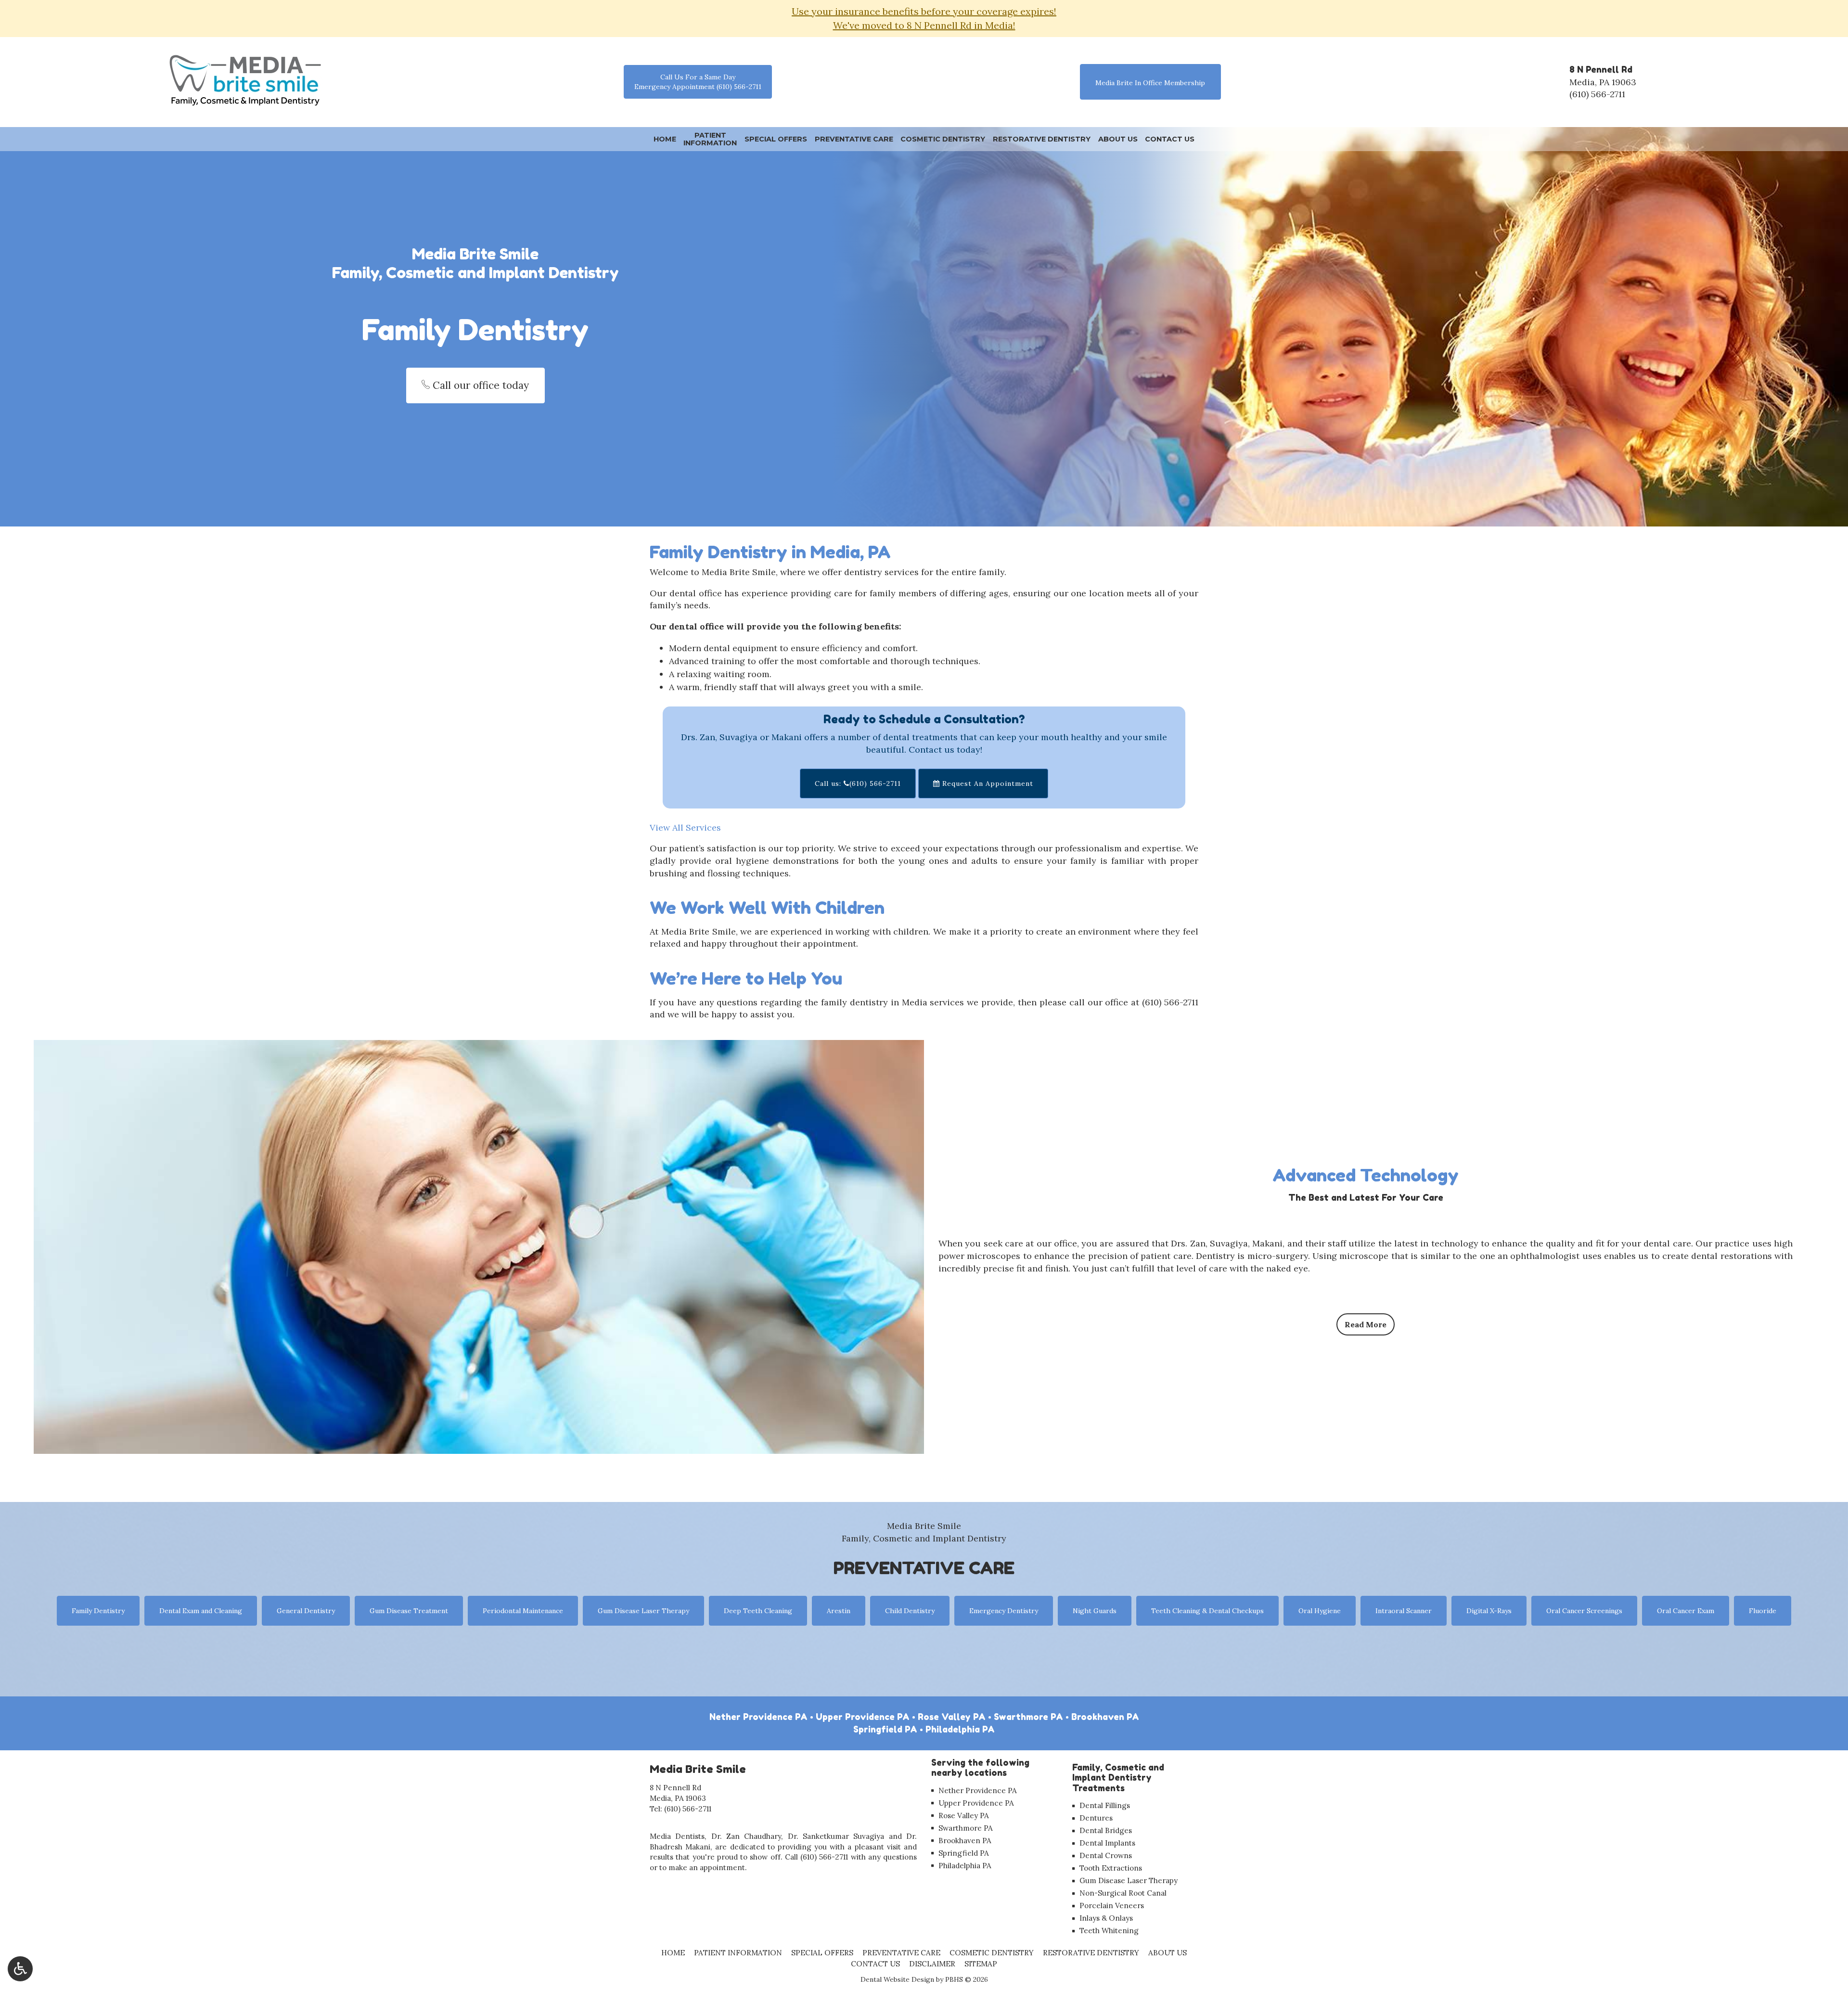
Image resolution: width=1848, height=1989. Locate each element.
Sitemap (981, 1964)
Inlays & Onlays (1106, 1918)
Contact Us (1170, 139)
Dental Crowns (1106, 1855)
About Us (1118, 139)
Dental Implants (1107, 1843)
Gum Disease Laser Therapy (1129, 1880)
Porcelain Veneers (1112, 1906)
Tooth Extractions (1111, 1868)
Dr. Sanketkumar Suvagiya (836, 1836)
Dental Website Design (897, 1979)
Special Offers (776, 139)
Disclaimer (932, 1964)
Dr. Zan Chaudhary (746, 1836)
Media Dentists (677, 1836)
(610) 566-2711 (1597, 94)
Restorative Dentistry (1042, 139)
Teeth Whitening (1109, 1931)
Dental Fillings (1105, 1805)
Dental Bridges (1106, 1830)
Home (665, 139)
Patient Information (738, 1953)
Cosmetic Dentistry (943, 139)
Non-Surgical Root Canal (1123, 1893)
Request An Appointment (987, 783)
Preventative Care (854, 139)
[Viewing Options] (20, 1969)
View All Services (685, 828)
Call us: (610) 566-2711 (858, 783)
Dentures (1096, 1818)
